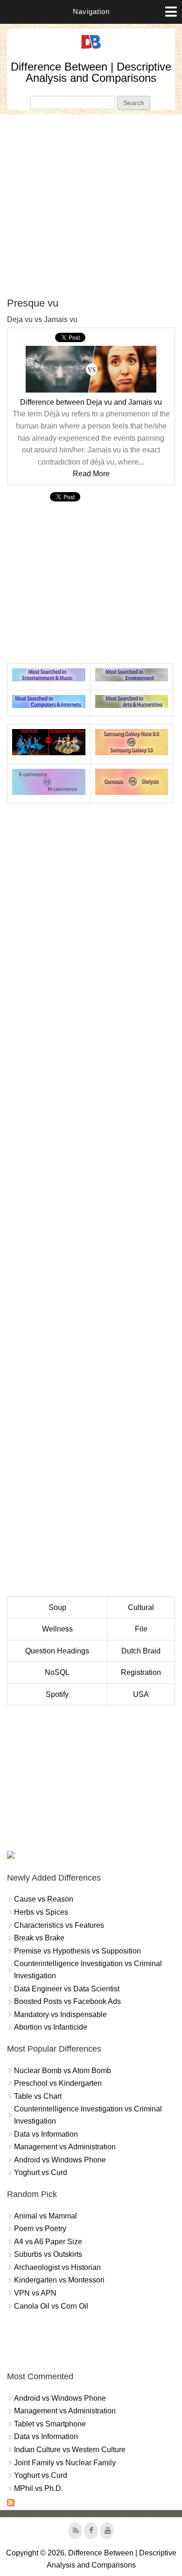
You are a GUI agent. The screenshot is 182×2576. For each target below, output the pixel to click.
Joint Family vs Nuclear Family (65, 2463)
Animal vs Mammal (45, 2216)
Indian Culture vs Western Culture (70, 2450)
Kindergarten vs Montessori (59, 2280)
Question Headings (57, 1651)
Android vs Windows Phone (60, 2160)
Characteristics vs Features (59, 1925)
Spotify (57, 1694)
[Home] (91, 49)
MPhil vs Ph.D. (38, 2488)
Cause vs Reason (44, 1899)
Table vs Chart (38, 2096)
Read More (91, 474)
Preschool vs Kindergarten (58, 2083)
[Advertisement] (91, 206)
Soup (57, 1607)
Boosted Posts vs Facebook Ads (67, 2001)
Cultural (141, 1607)
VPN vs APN (35, 2293)
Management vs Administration (65, 2147)
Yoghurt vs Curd (41, 2172)
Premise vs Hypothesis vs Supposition (77, 1951)
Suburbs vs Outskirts (48, 2254)
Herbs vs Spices (41, 1912)
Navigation (91, 11)
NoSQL (57, 1672)
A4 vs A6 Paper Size (48, 2242)
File (141, 1629)
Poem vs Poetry (40, 2229)
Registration (141, 1672)
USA (141, 1694)
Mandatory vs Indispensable (60, 2014)
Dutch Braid (141, 1651)
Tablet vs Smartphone (50, 2424)
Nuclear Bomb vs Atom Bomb (63, 2071)
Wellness (57, 1629)
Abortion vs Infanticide (51, 2027)
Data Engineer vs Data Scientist (67, 1989)
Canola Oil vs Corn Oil (51, 2306)
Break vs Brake (39, 1938)
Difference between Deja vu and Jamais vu (91, 402)
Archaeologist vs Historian (57, 2267)
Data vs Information (46, 2134)
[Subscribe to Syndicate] (11, 2504)
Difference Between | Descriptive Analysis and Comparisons (91, 72)
